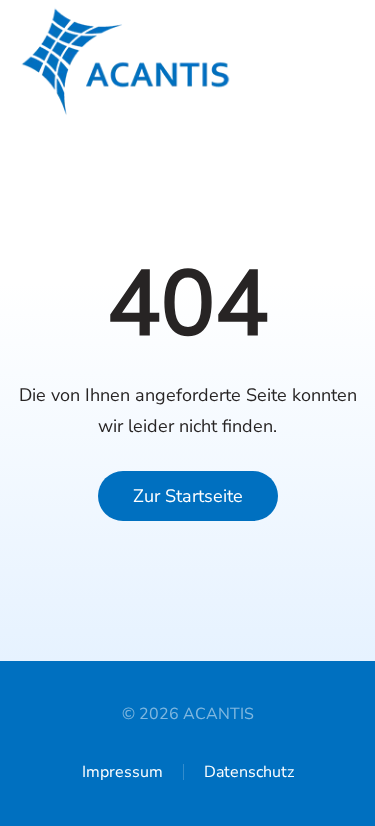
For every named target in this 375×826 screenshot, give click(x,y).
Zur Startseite (188, 496)
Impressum (122, 772)
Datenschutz (249, 772)
